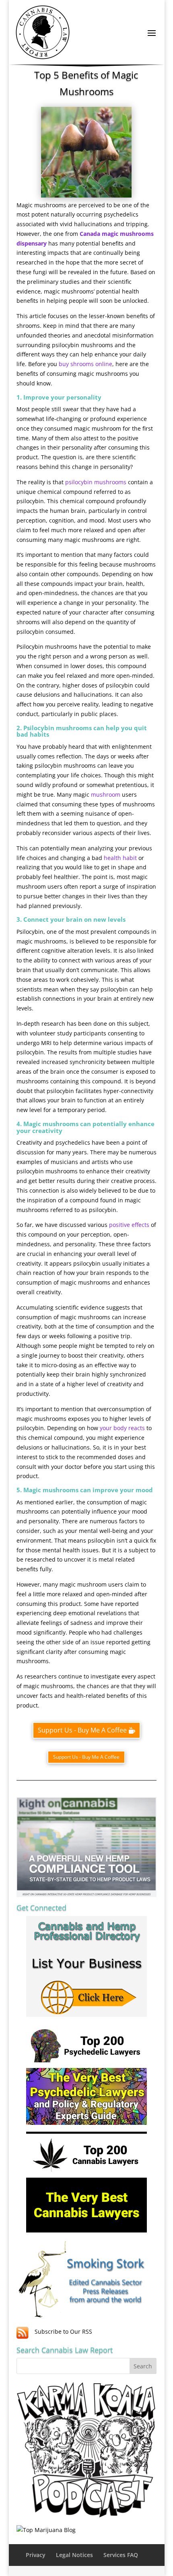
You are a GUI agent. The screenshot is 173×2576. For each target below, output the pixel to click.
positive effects (129, 1225)
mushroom (106, 794)
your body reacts (122, 1428)
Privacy (36, 2555)
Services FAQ (121, 2555)
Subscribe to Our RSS (63, 2331)
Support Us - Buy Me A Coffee (82, 1730)
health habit (120, 858)
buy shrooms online (85, 364)
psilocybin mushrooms (96, 482)
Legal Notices (74, 2555)
